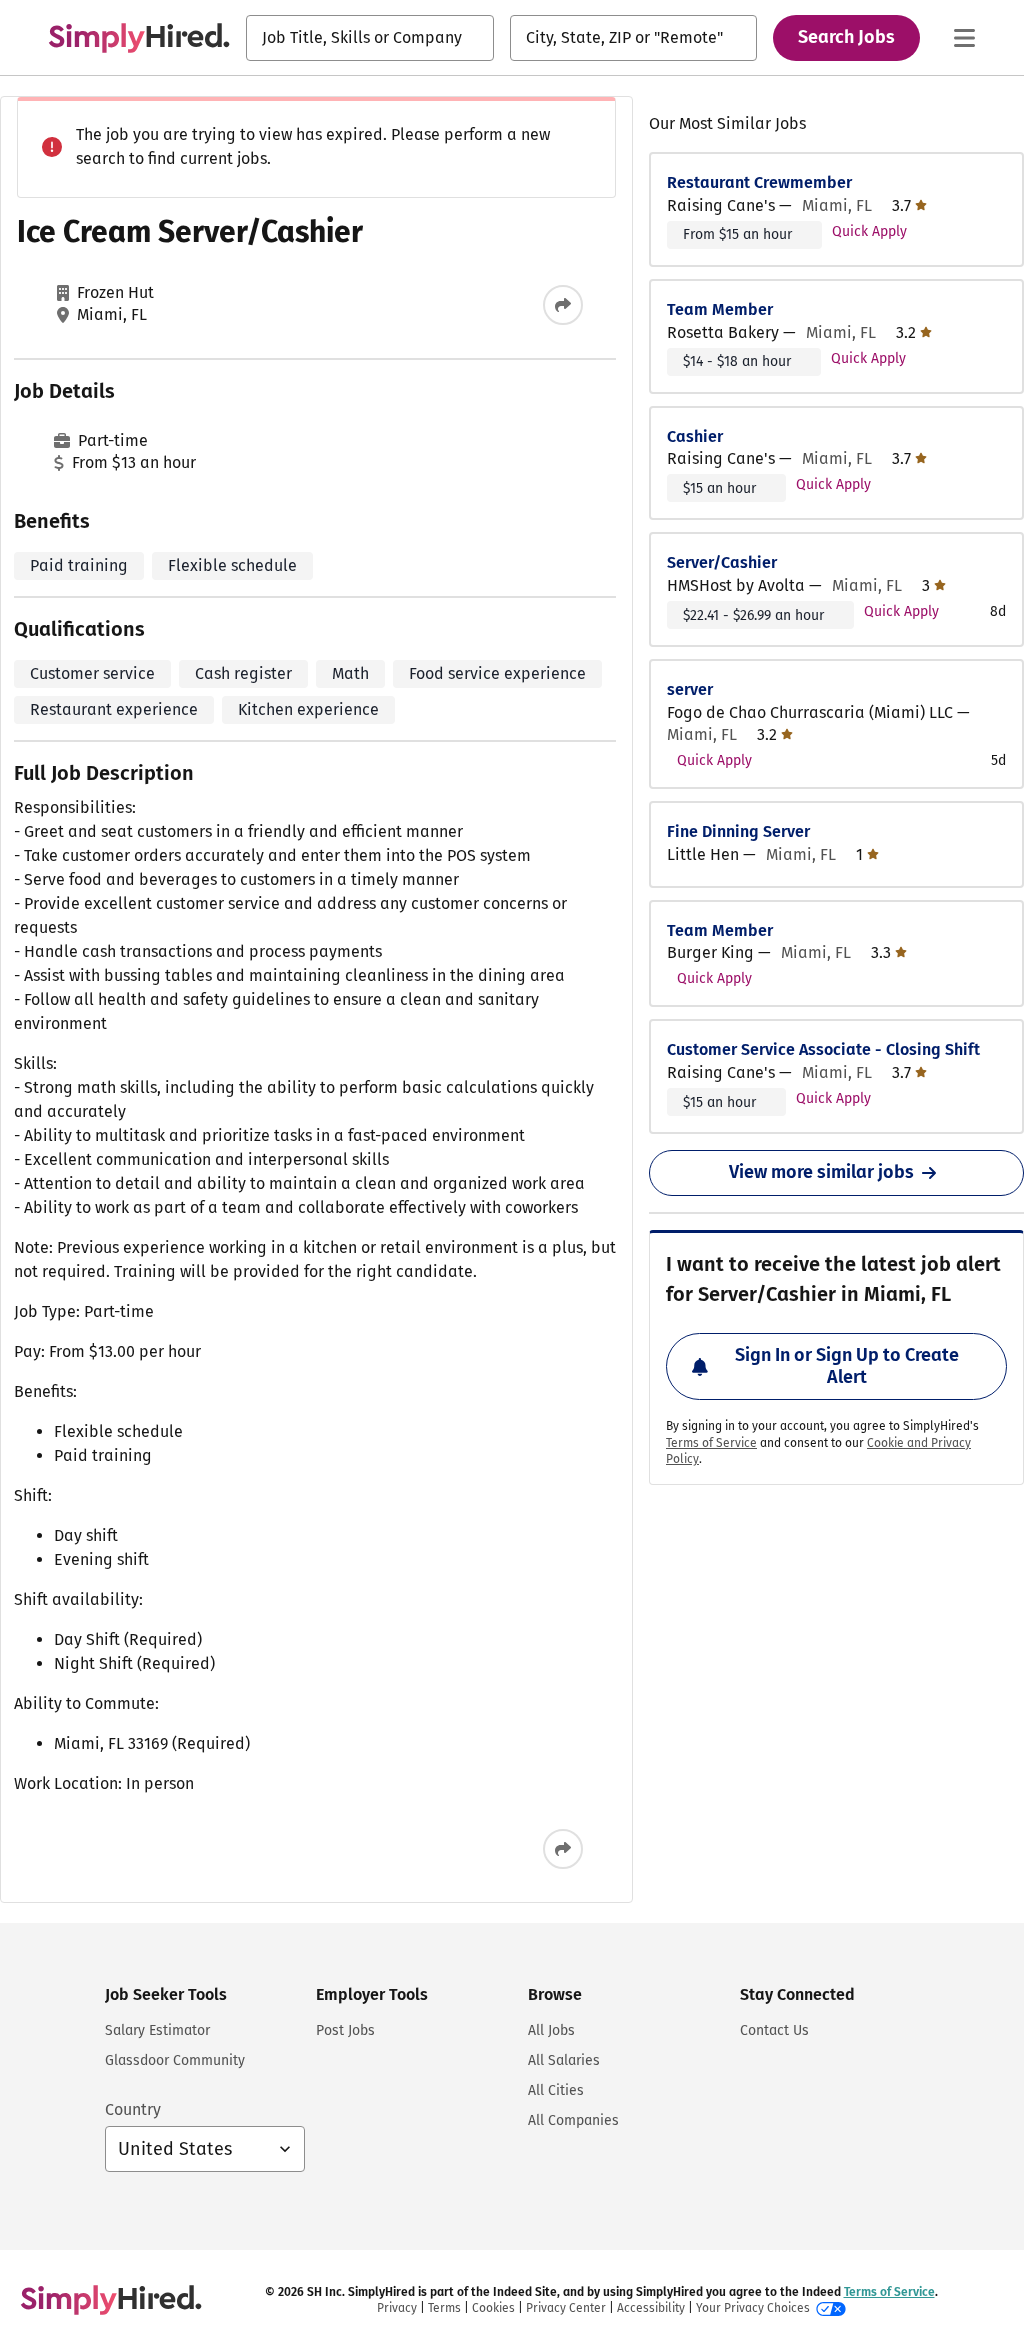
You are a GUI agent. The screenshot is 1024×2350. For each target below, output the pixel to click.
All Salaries (564, 2060)
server (690, 689)
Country (133, 2109)
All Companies (573, 2120)
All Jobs (551, 2030)
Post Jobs (345, 2030)
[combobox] (370, 38)
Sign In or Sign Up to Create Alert (847, 1366)
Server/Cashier (722, 562)
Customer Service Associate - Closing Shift (823, 1049)
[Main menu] (964, 38)
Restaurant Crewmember (759, 182)
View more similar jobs (821, 1172)
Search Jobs (846, 37)
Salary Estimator (157, 2030)
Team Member (720, 309)
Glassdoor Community (175, 2060)
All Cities (556, 2090)
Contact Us (774, 2030)
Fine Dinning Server (738, 831)
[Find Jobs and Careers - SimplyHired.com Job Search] (139, 38)
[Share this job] (563, 305)
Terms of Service (711, 1443)
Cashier (695, 436)
